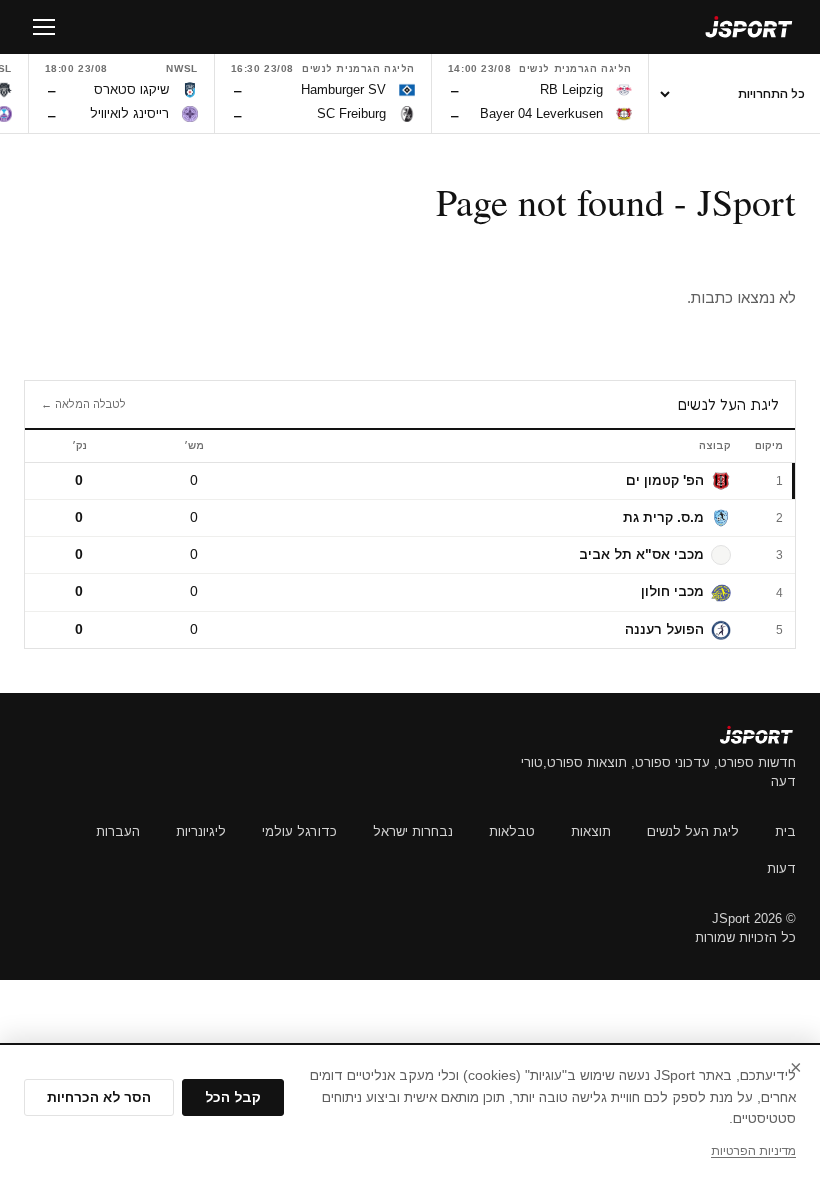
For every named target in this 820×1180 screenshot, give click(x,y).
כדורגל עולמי (299, 831)
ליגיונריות (201, 831)
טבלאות (512, 831)
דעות (781, 868)
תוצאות (591, 831)
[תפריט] (44, 27)
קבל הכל (233, 1097)
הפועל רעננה (664, 629)
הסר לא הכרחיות (99, 1097)
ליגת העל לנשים (693, 831)
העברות (118, 831)
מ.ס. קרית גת (663, 517)
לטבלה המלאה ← (83, 404)
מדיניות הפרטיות (753, 1151)
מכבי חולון (672, 591)
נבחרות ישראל (413, 831)
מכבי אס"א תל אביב (641, 554)
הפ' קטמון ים (665, 480)
